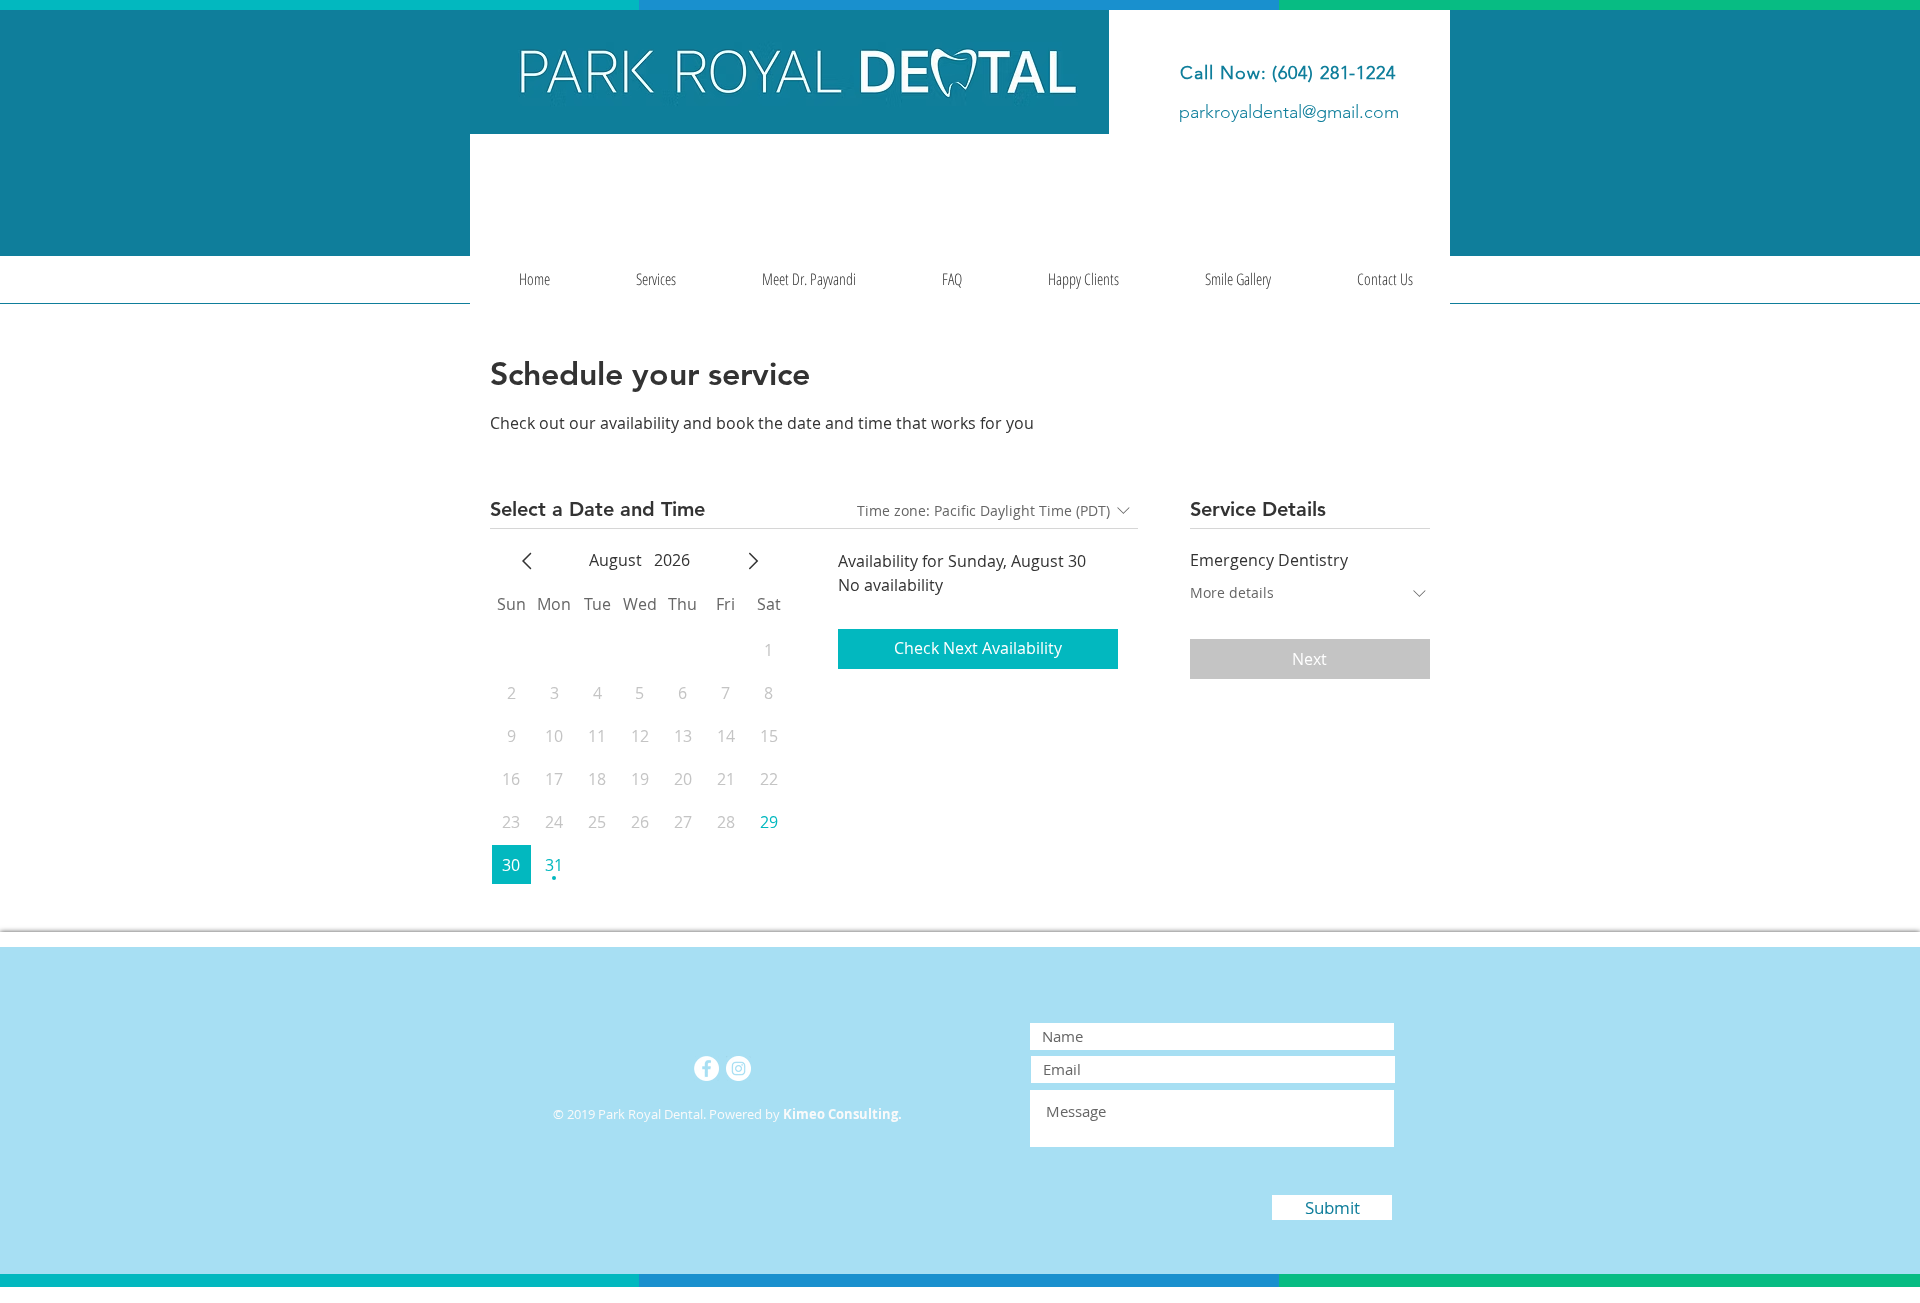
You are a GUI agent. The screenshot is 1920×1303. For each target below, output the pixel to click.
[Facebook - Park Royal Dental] (706, 1068)
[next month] (753, 561)
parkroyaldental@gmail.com (1289, 112)
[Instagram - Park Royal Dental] (738, 1068)
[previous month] (527, 561)
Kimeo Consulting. (842, 1114)
